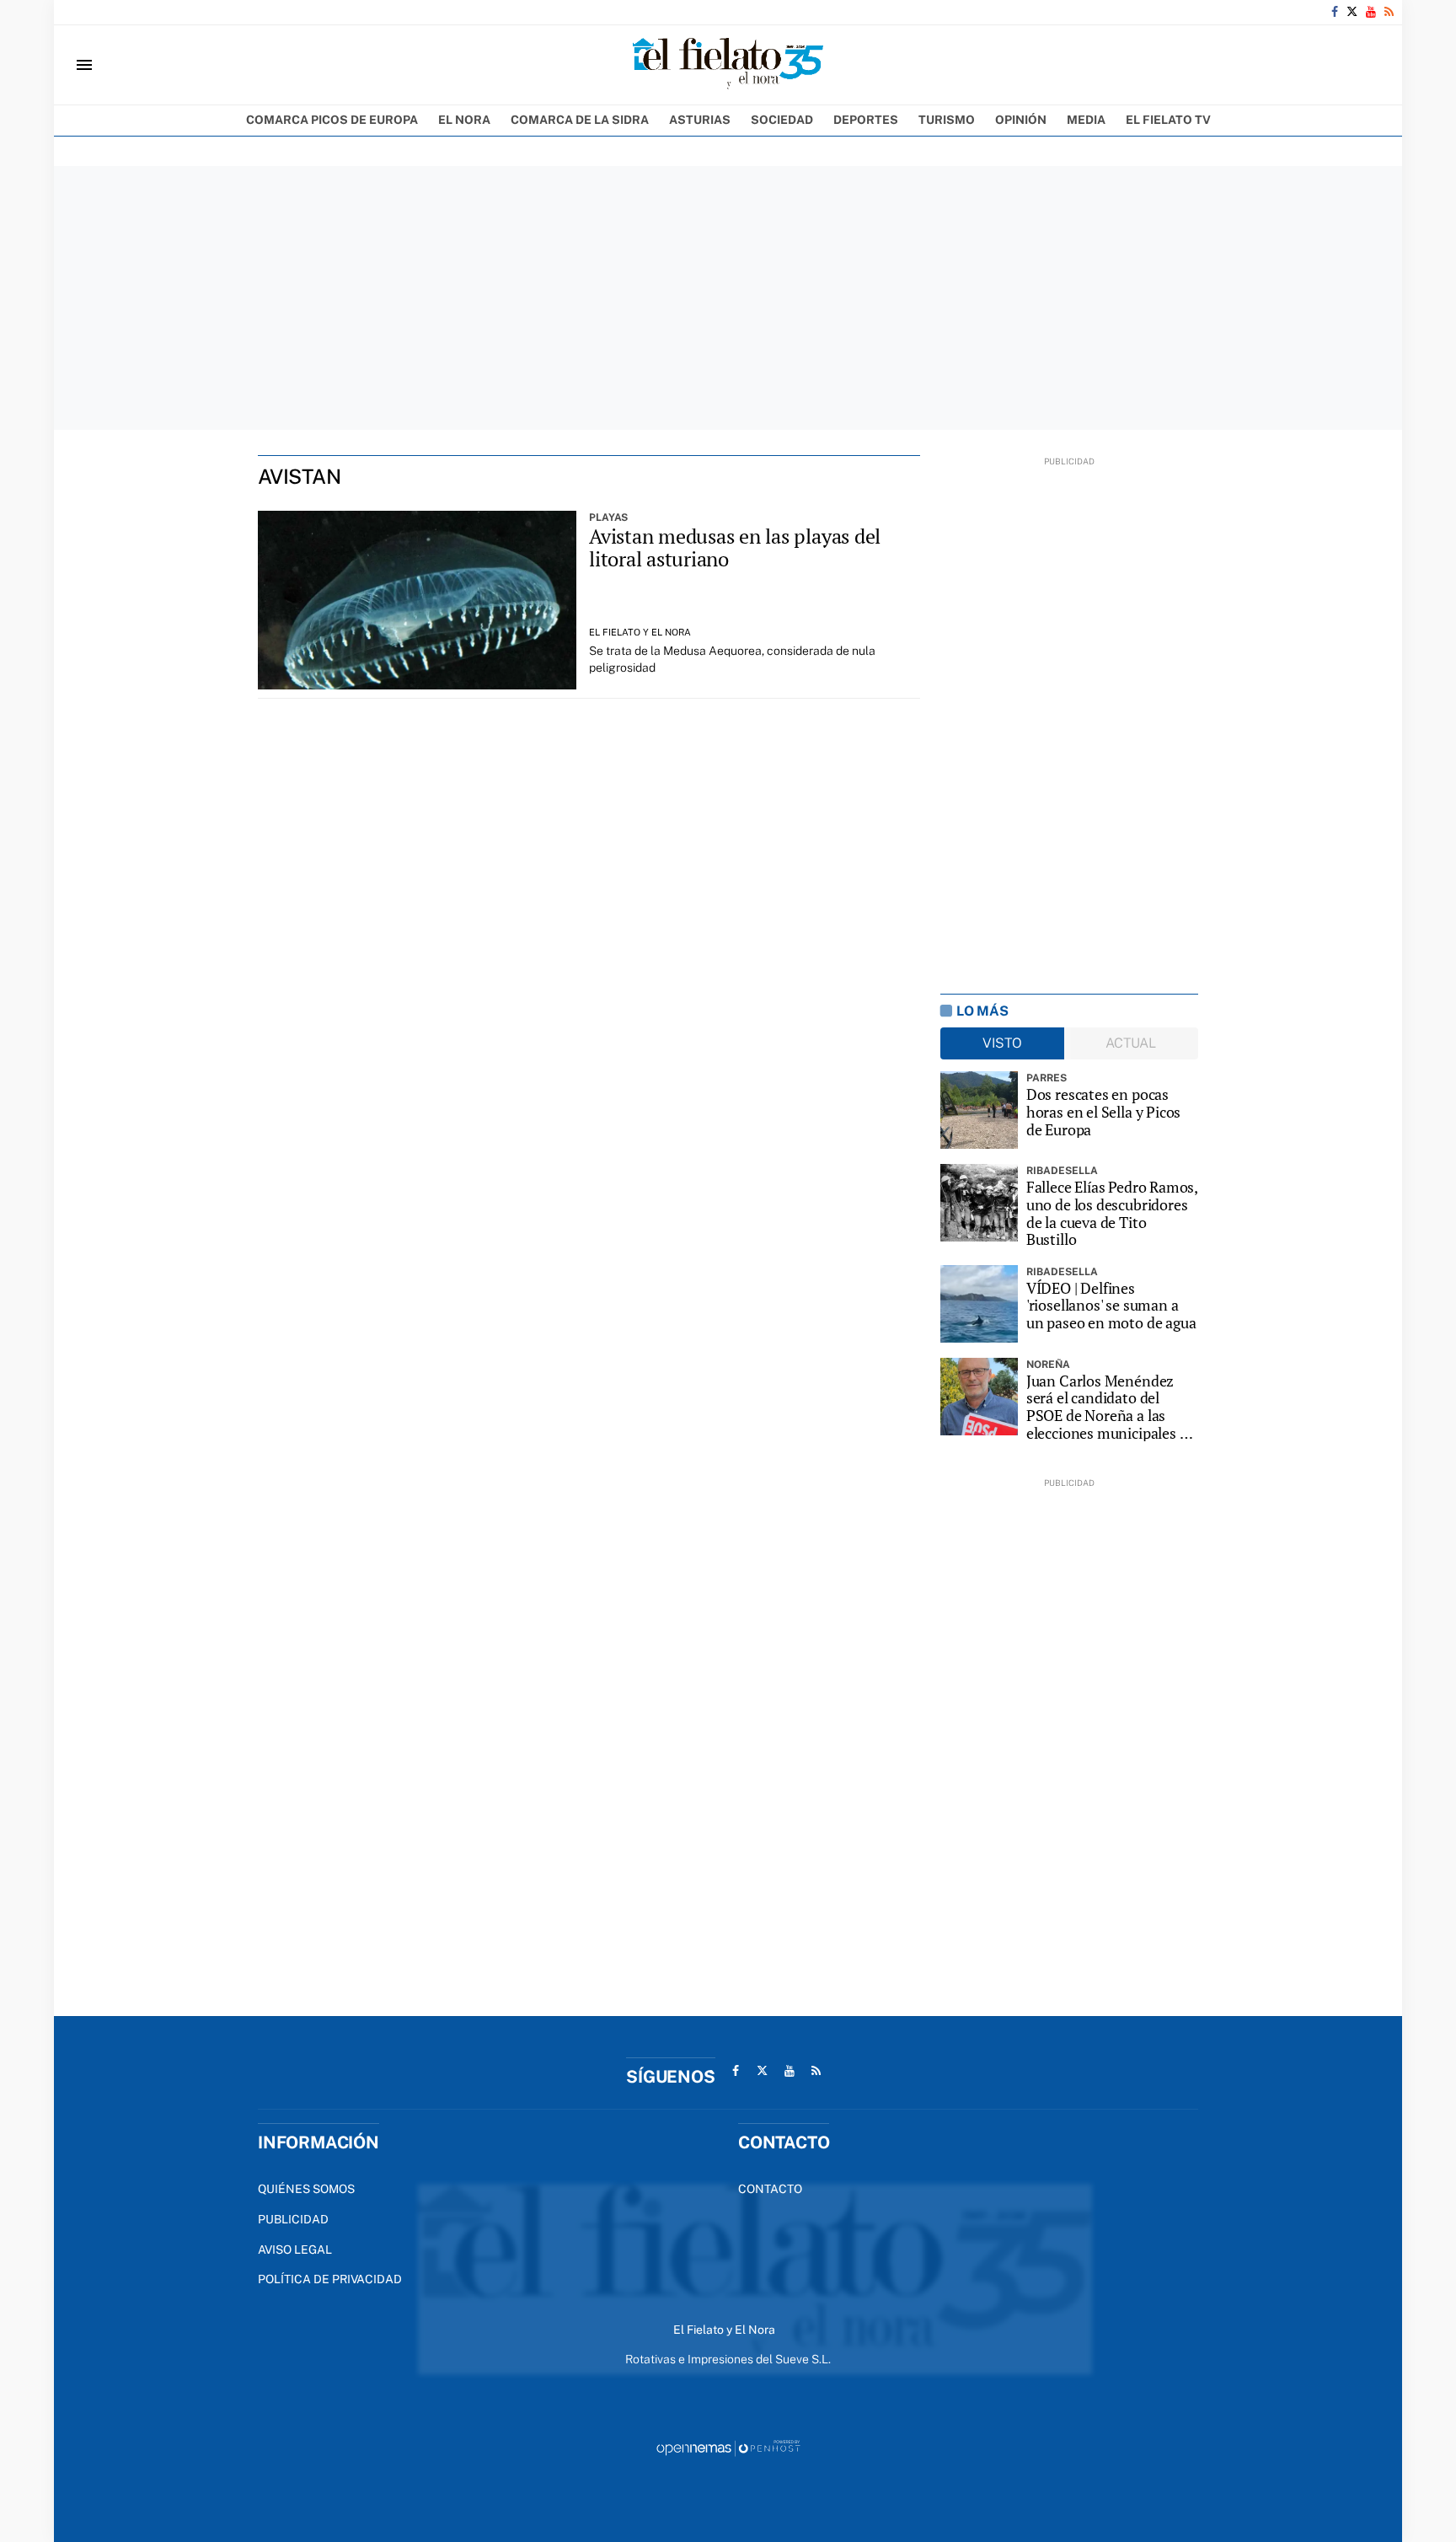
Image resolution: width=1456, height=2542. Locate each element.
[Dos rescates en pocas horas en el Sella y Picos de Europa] (979, 1110)
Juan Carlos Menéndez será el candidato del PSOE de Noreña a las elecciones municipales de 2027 (1111, 1407)
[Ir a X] (1352, 12)
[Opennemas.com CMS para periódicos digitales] (728, 2448)
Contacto (770, 2189)
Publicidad (293, 2219)
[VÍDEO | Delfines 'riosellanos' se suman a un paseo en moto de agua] (979, 1304)
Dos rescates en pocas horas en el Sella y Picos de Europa (1104, 1112)
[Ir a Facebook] (1335, 12)
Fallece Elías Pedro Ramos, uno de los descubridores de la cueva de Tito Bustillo (1112, 1213)
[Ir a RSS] (1389, 12)
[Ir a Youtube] (1371, 12)
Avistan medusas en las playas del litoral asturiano (735, 548)
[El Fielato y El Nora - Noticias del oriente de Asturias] (728, 65)
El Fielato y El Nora (640, 632)
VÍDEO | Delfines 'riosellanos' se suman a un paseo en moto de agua (1111, 1306)
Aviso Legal (295, 2250)
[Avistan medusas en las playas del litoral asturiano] (417, 601)
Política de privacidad (330, 2279)
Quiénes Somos (306, 2189)
